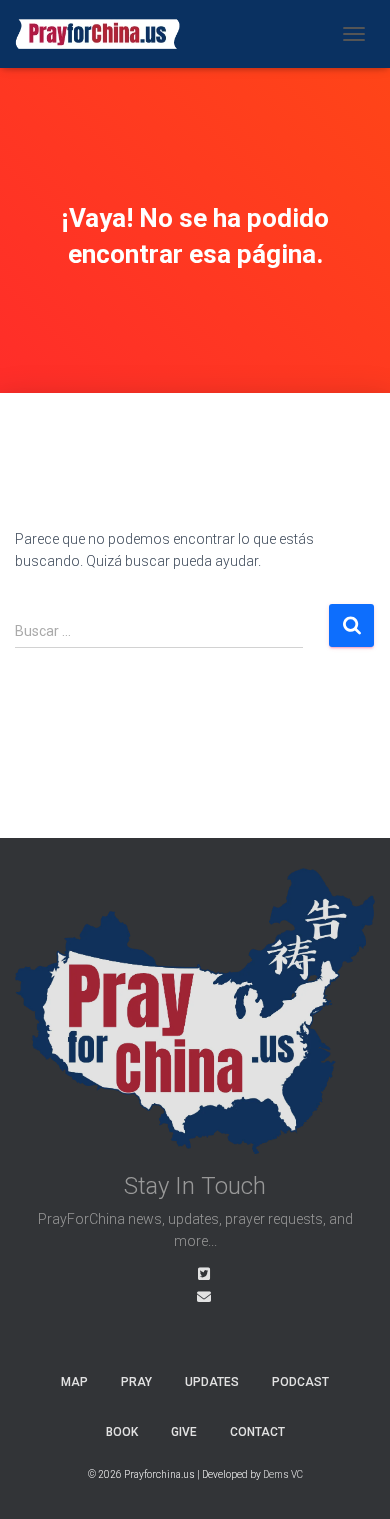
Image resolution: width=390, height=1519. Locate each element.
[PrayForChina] (105, 34)
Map (74, 1382)
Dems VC (283, 1474)
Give (184, 1432)
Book (122, 1432)
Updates (212, 1382)
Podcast (300, 1382)
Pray (136, 1382)
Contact (257, 1432)
